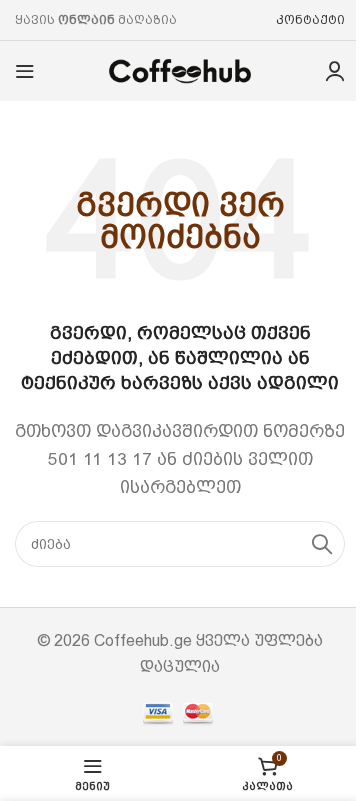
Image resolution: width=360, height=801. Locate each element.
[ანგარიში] (335, 71)
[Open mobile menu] (25, 71)
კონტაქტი (310, 20)
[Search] (322, 544)
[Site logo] (180, 69)
